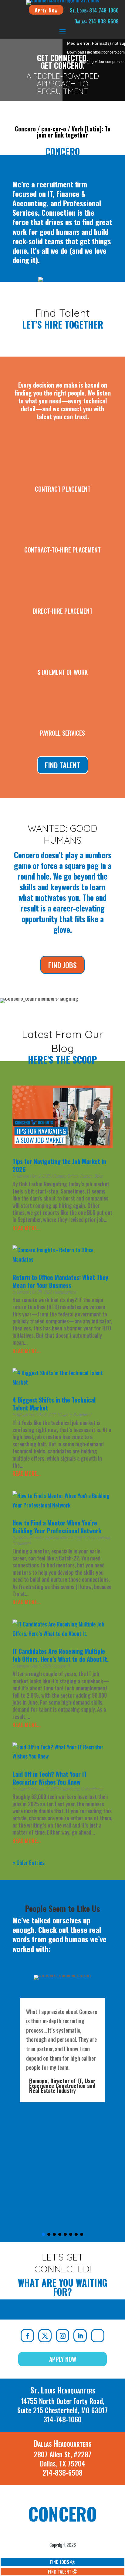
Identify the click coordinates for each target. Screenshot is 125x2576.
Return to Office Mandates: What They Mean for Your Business (60, 1281)
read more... (27, 1228)
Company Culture (66, 1176)
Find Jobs (62, 965)
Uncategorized (65, 1292)
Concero (23, 1176)
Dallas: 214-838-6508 (96, 21)
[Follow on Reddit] (98, 2336)
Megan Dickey (27, 1788)
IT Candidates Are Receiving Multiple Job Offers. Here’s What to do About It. (61, 1655)
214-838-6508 (62, 2473)
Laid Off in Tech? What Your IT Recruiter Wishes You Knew (50, 1778)
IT (69, 1666)
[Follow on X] (45, 2336)
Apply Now (46, 10)
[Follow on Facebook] (27, 2336)
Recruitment (82, 1414)
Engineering (70, 1788)
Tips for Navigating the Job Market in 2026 (59, 1165)
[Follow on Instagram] (62, 2336)
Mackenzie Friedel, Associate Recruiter (45, 1537)
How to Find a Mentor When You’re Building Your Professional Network (57, 1527)
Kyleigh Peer (26, 1414)
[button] (43, 2234)
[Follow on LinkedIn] (80, 2336)
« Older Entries (29, 1863)
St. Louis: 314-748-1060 (94, 10)
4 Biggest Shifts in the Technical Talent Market (54, 1404)
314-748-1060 (62, 2419)
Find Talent (63, 765)
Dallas (98, 1176)
